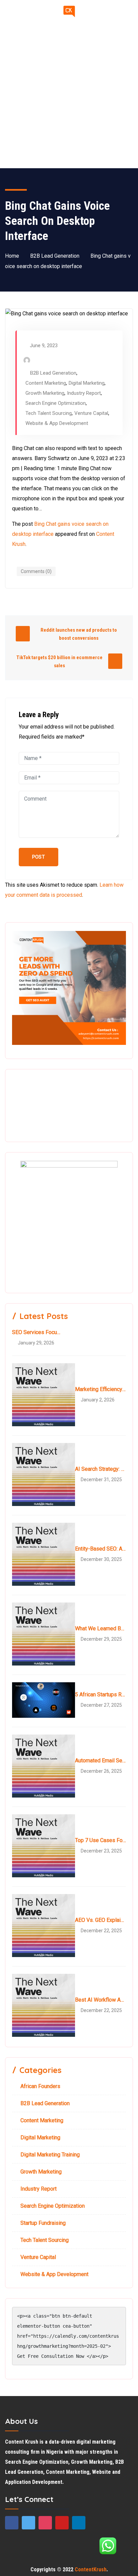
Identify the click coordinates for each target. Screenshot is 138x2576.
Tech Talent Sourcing (49, 413)
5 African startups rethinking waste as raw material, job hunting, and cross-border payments (100, 1694)
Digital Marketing (87, 383)
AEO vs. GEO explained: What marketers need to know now (100, 1920)
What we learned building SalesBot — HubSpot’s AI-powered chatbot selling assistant (100, 1628)
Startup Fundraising (43, 2223)
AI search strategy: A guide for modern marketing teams (100, 1469)
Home (12, 256)
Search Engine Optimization (56, 403)
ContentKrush (91, 2569)
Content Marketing (46, 383)
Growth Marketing (45, 393)
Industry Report (84, 393)
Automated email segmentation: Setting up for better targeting (100, 1761)
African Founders (40, 2086)
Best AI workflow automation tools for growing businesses (100, 2000)
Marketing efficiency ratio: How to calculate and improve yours (100, 1389)
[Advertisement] (69, 96)
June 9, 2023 (44, 345)
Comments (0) (36, 571)
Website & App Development (57, 423)
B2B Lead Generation (55, 256)
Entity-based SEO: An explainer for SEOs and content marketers (100, 1549)
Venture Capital (91, 413)
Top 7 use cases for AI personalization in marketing (100, 1840)
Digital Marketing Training (50, 2155)
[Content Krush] (69, 12)
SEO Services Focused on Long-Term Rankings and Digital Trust (38, 1332)
